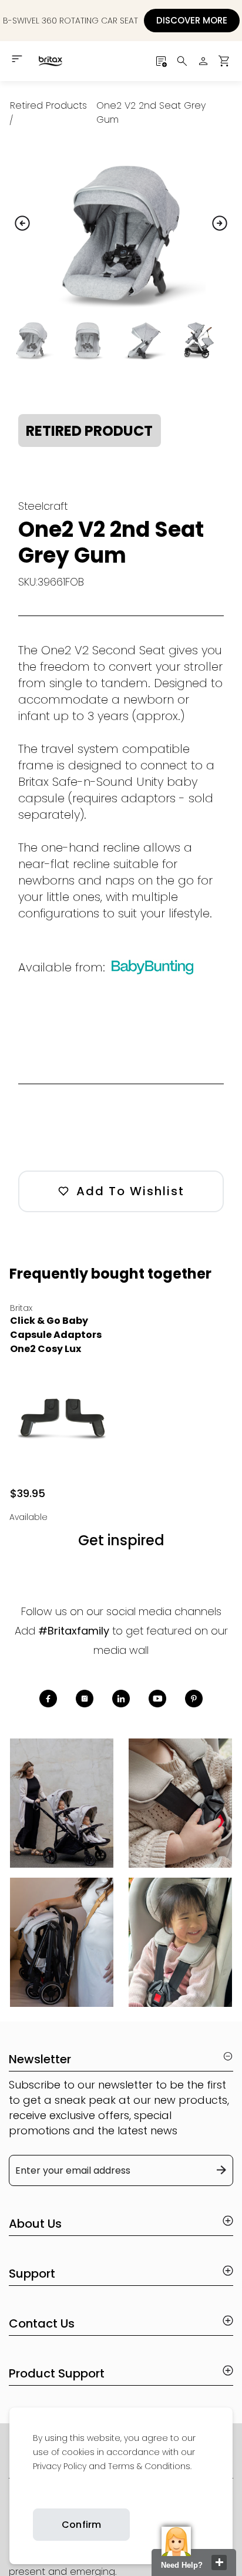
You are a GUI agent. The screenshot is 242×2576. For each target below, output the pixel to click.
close (219, 2562)
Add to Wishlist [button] (130, 1191)
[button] (224, 61)
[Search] (182, 61)
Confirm (81, 2525)
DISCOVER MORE (192, 20)
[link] (33, 2494)
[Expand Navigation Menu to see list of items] (18, 59)
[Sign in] (203, 61)
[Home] (50, 61)
